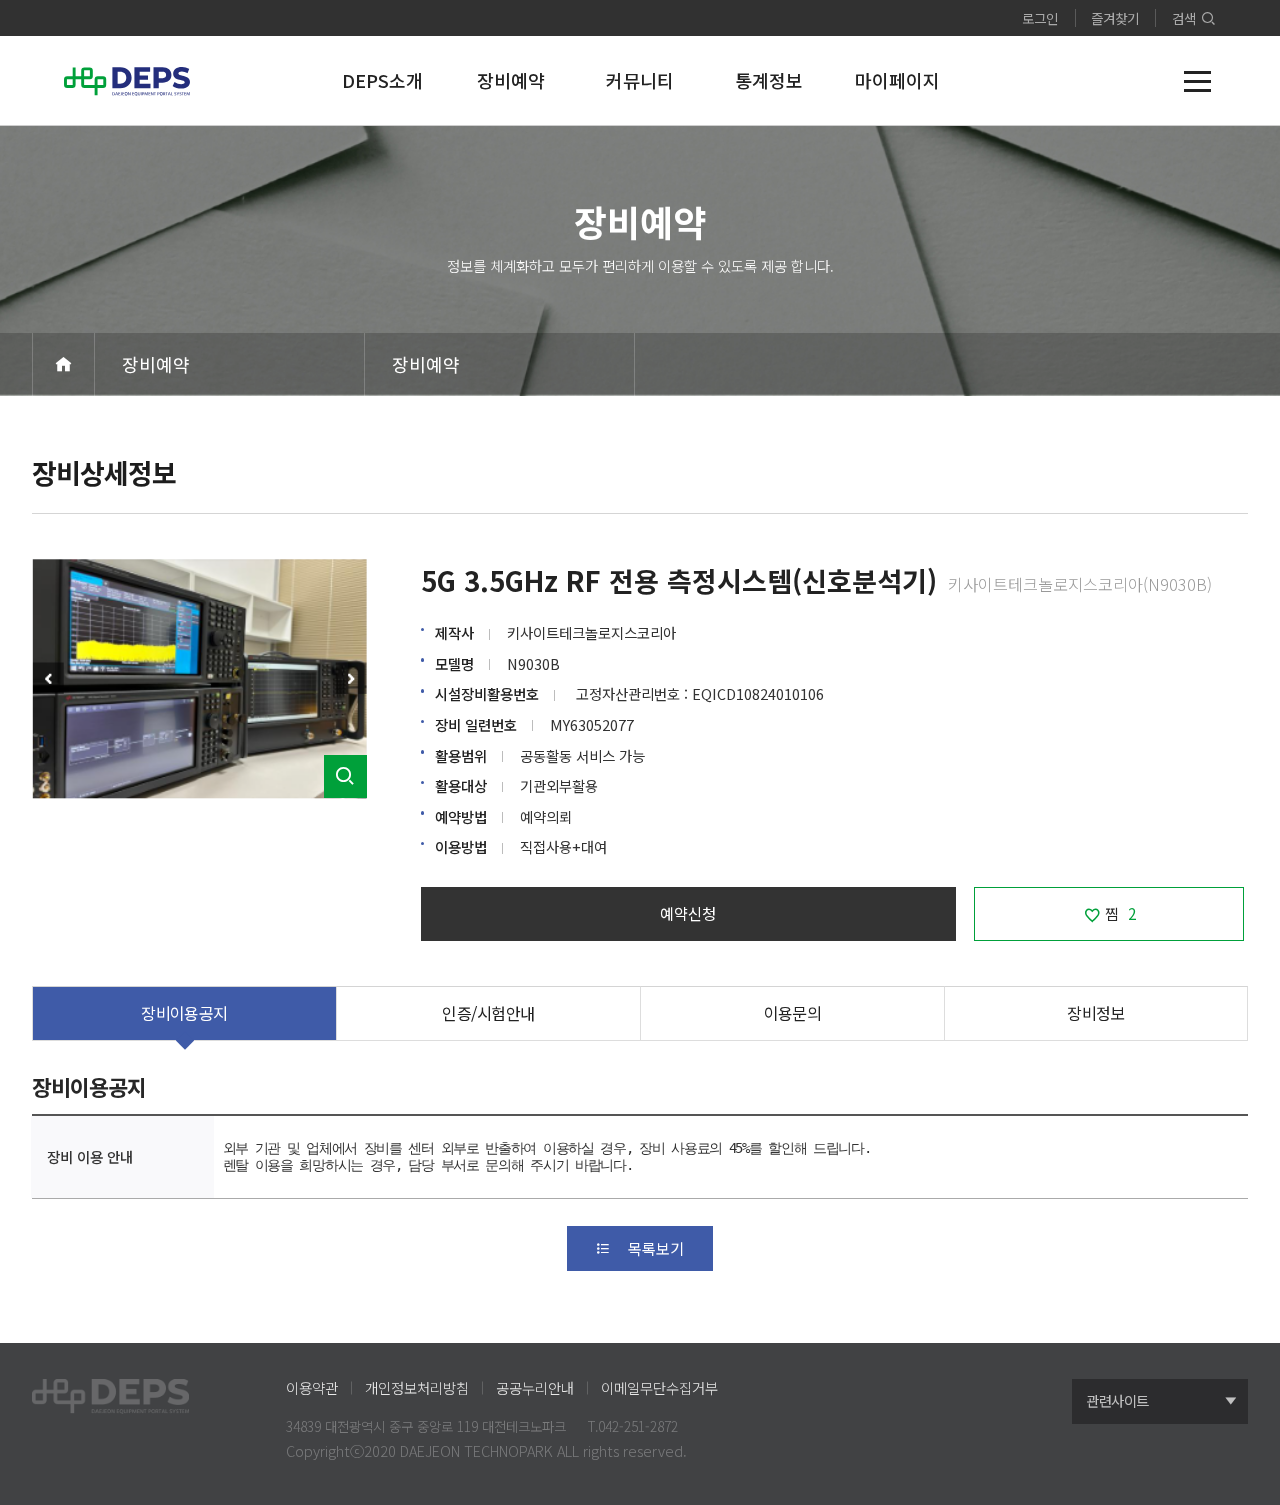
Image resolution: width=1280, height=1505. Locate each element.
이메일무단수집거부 (659, 1387)
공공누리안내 (535, 1387)
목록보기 (656, 1248)
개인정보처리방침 (417, 1387)
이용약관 (312, 1387)
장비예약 (156, 364)
